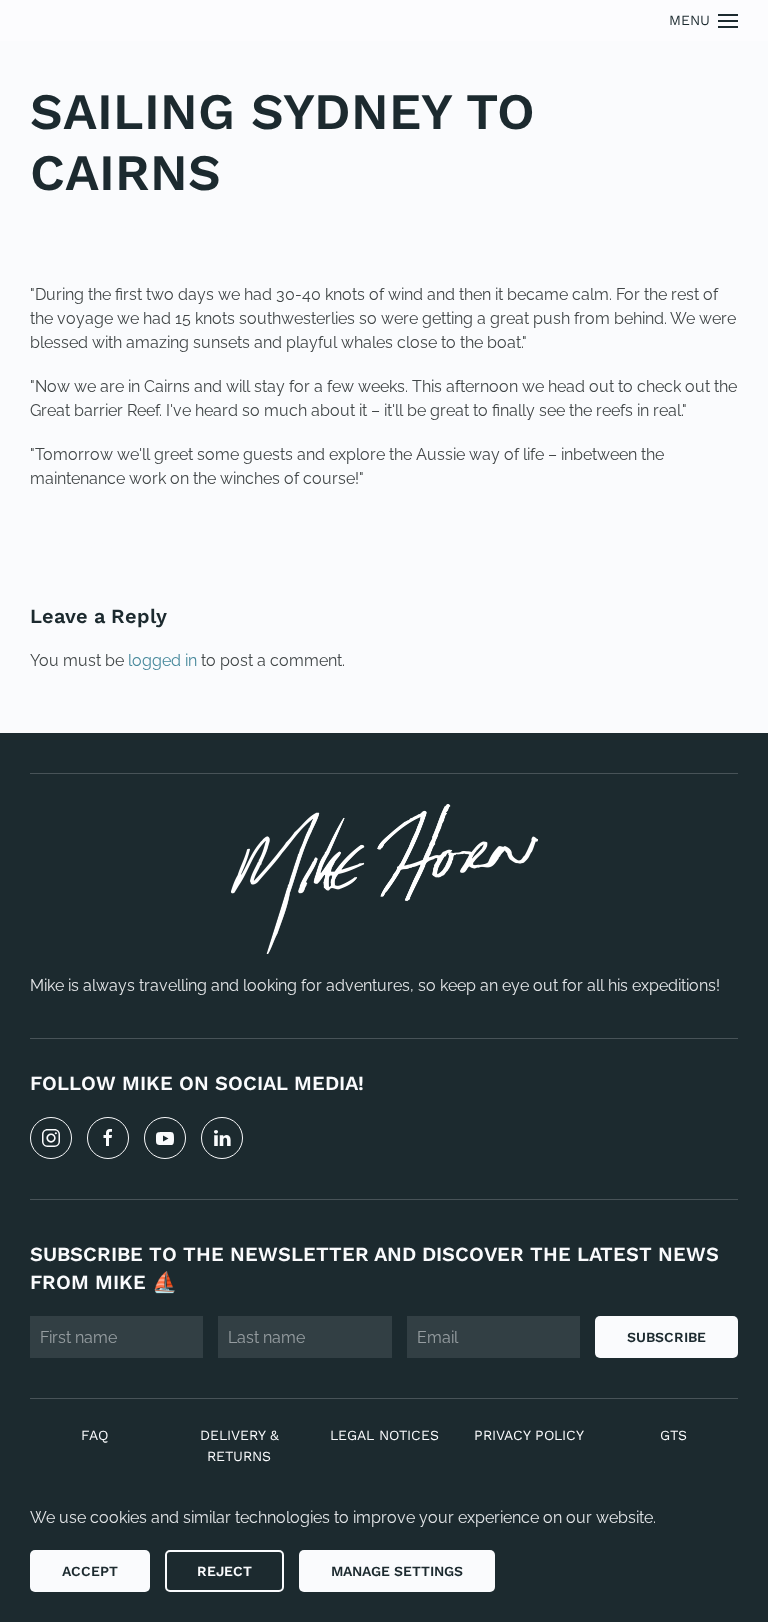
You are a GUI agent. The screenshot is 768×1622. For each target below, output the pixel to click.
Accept (90, 1571)
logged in (162, 660)
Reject (224, 1571)
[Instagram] (51, 1138)
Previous (94, 546)
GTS (673, 1435)
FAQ (94, 1435)
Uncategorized (167, 232)
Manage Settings (397, 1571)
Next (693, 546)
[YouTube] (165, 1138)
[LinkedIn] (222, 1138)
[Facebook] (108, 1138)
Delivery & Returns (239, 1445)
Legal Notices (384, 1435)
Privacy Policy (529, 1435)
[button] (704, 20)
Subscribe (666, 1337)
